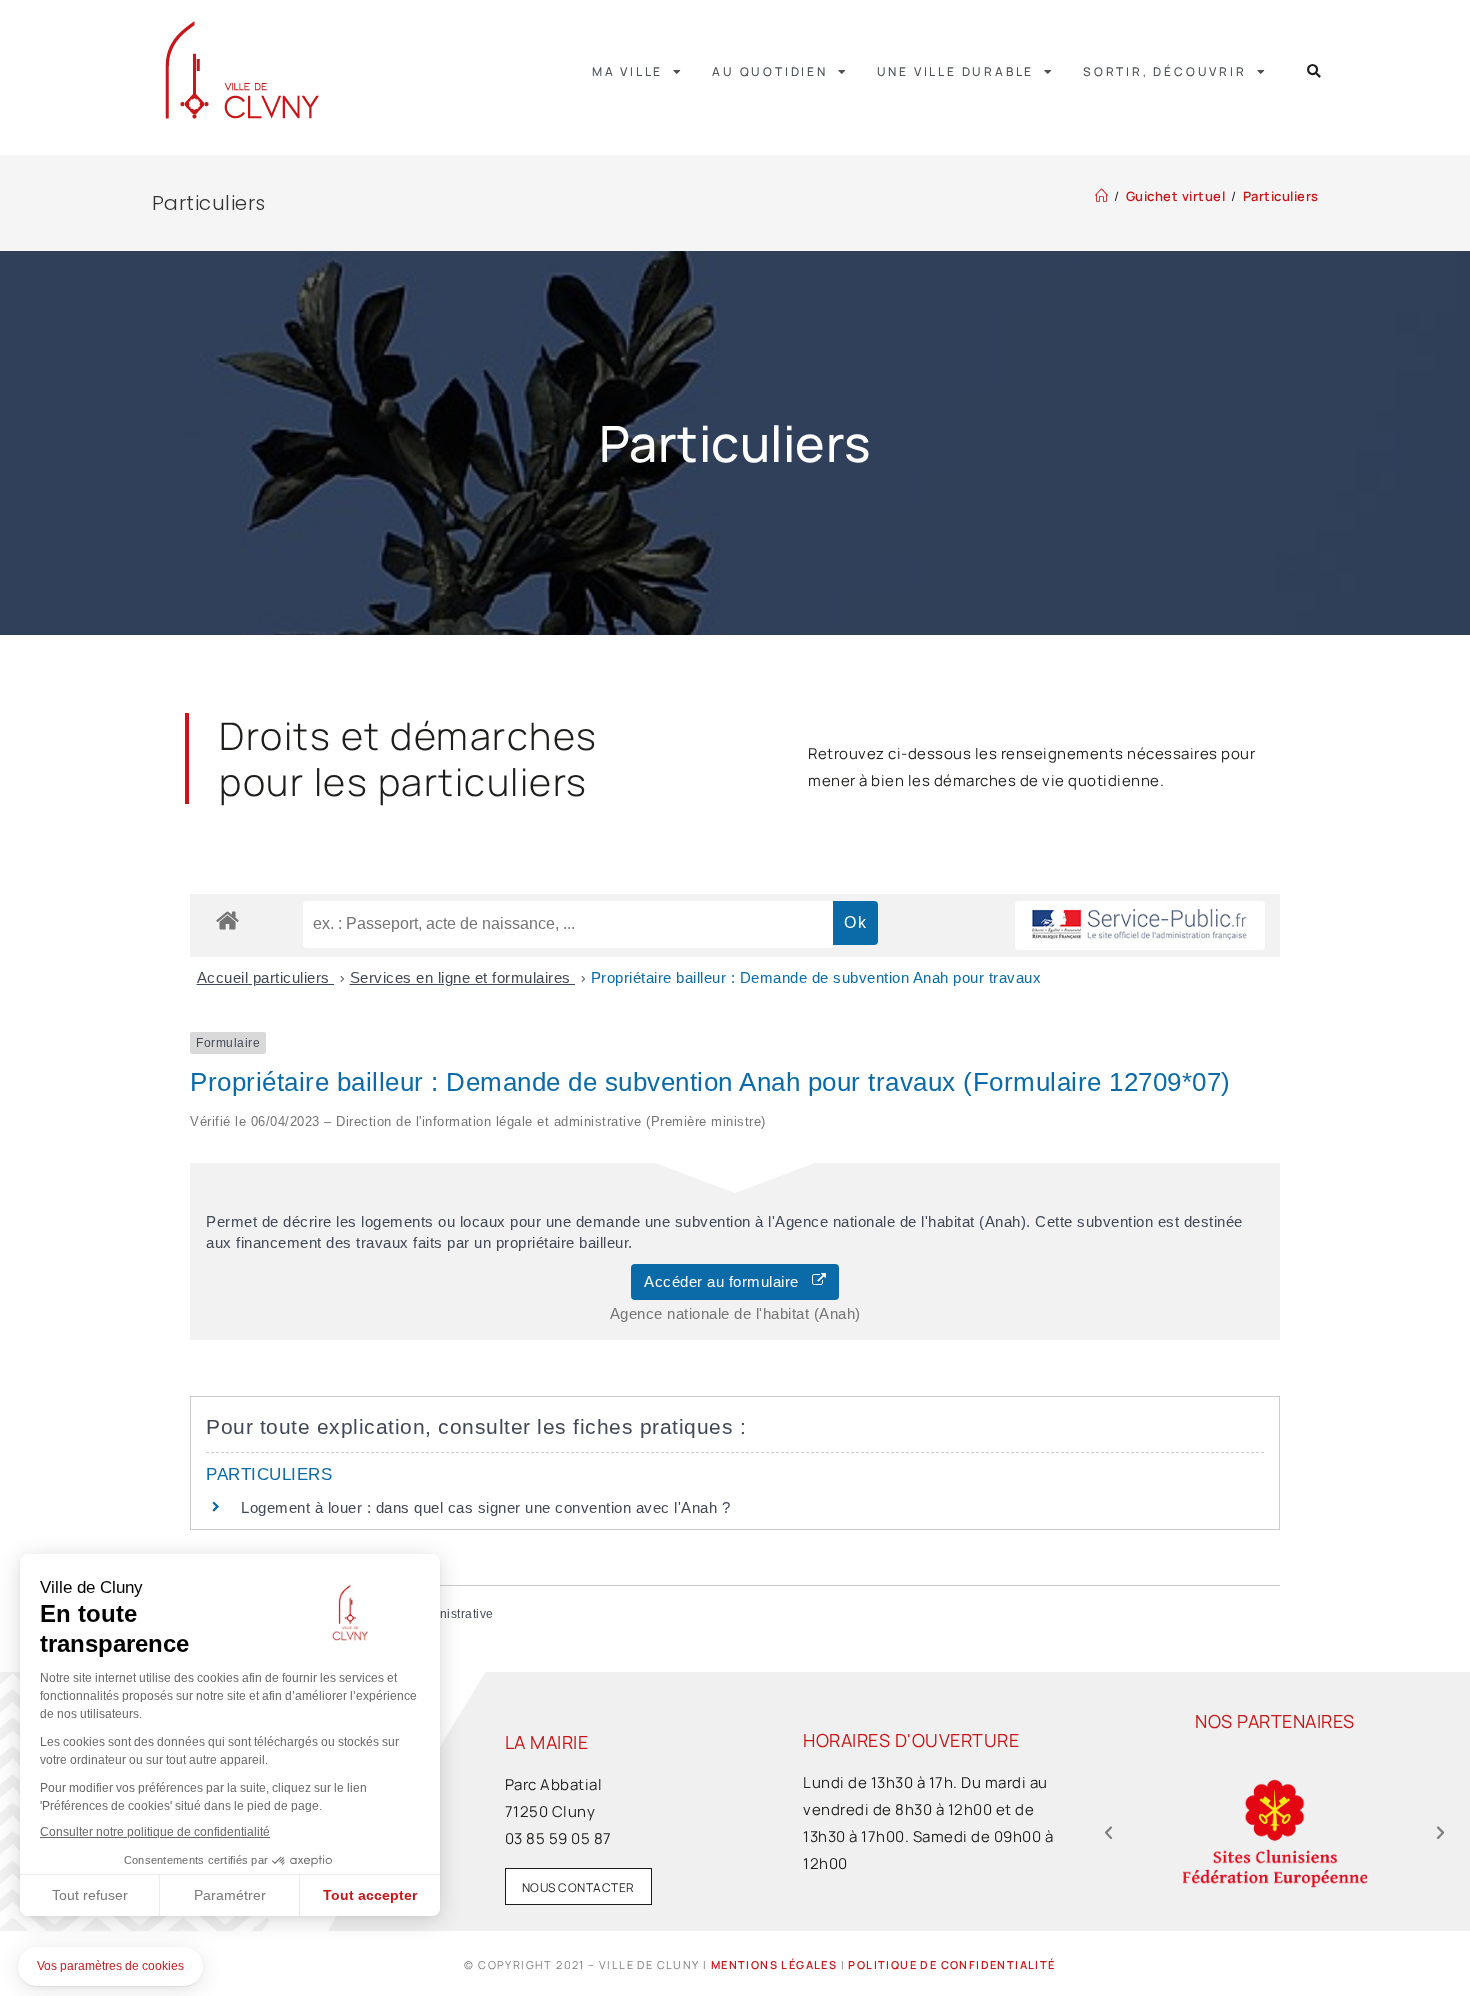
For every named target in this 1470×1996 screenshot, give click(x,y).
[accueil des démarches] (227, 919)
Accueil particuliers (266, 977)
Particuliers (1281, 196)
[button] (1314, 71)
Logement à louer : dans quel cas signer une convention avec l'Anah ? (485, 1507)
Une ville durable (956, 71)
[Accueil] (1102, 196)
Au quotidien (770, 71)
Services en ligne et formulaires (463, 977)
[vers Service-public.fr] (1140, 925)
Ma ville (627, 71)
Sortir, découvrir (1165, 71)
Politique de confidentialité (951, 1964)
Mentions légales (774, 1964)
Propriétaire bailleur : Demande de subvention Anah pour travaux (816, 977)
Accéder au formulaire (728, 1281)
